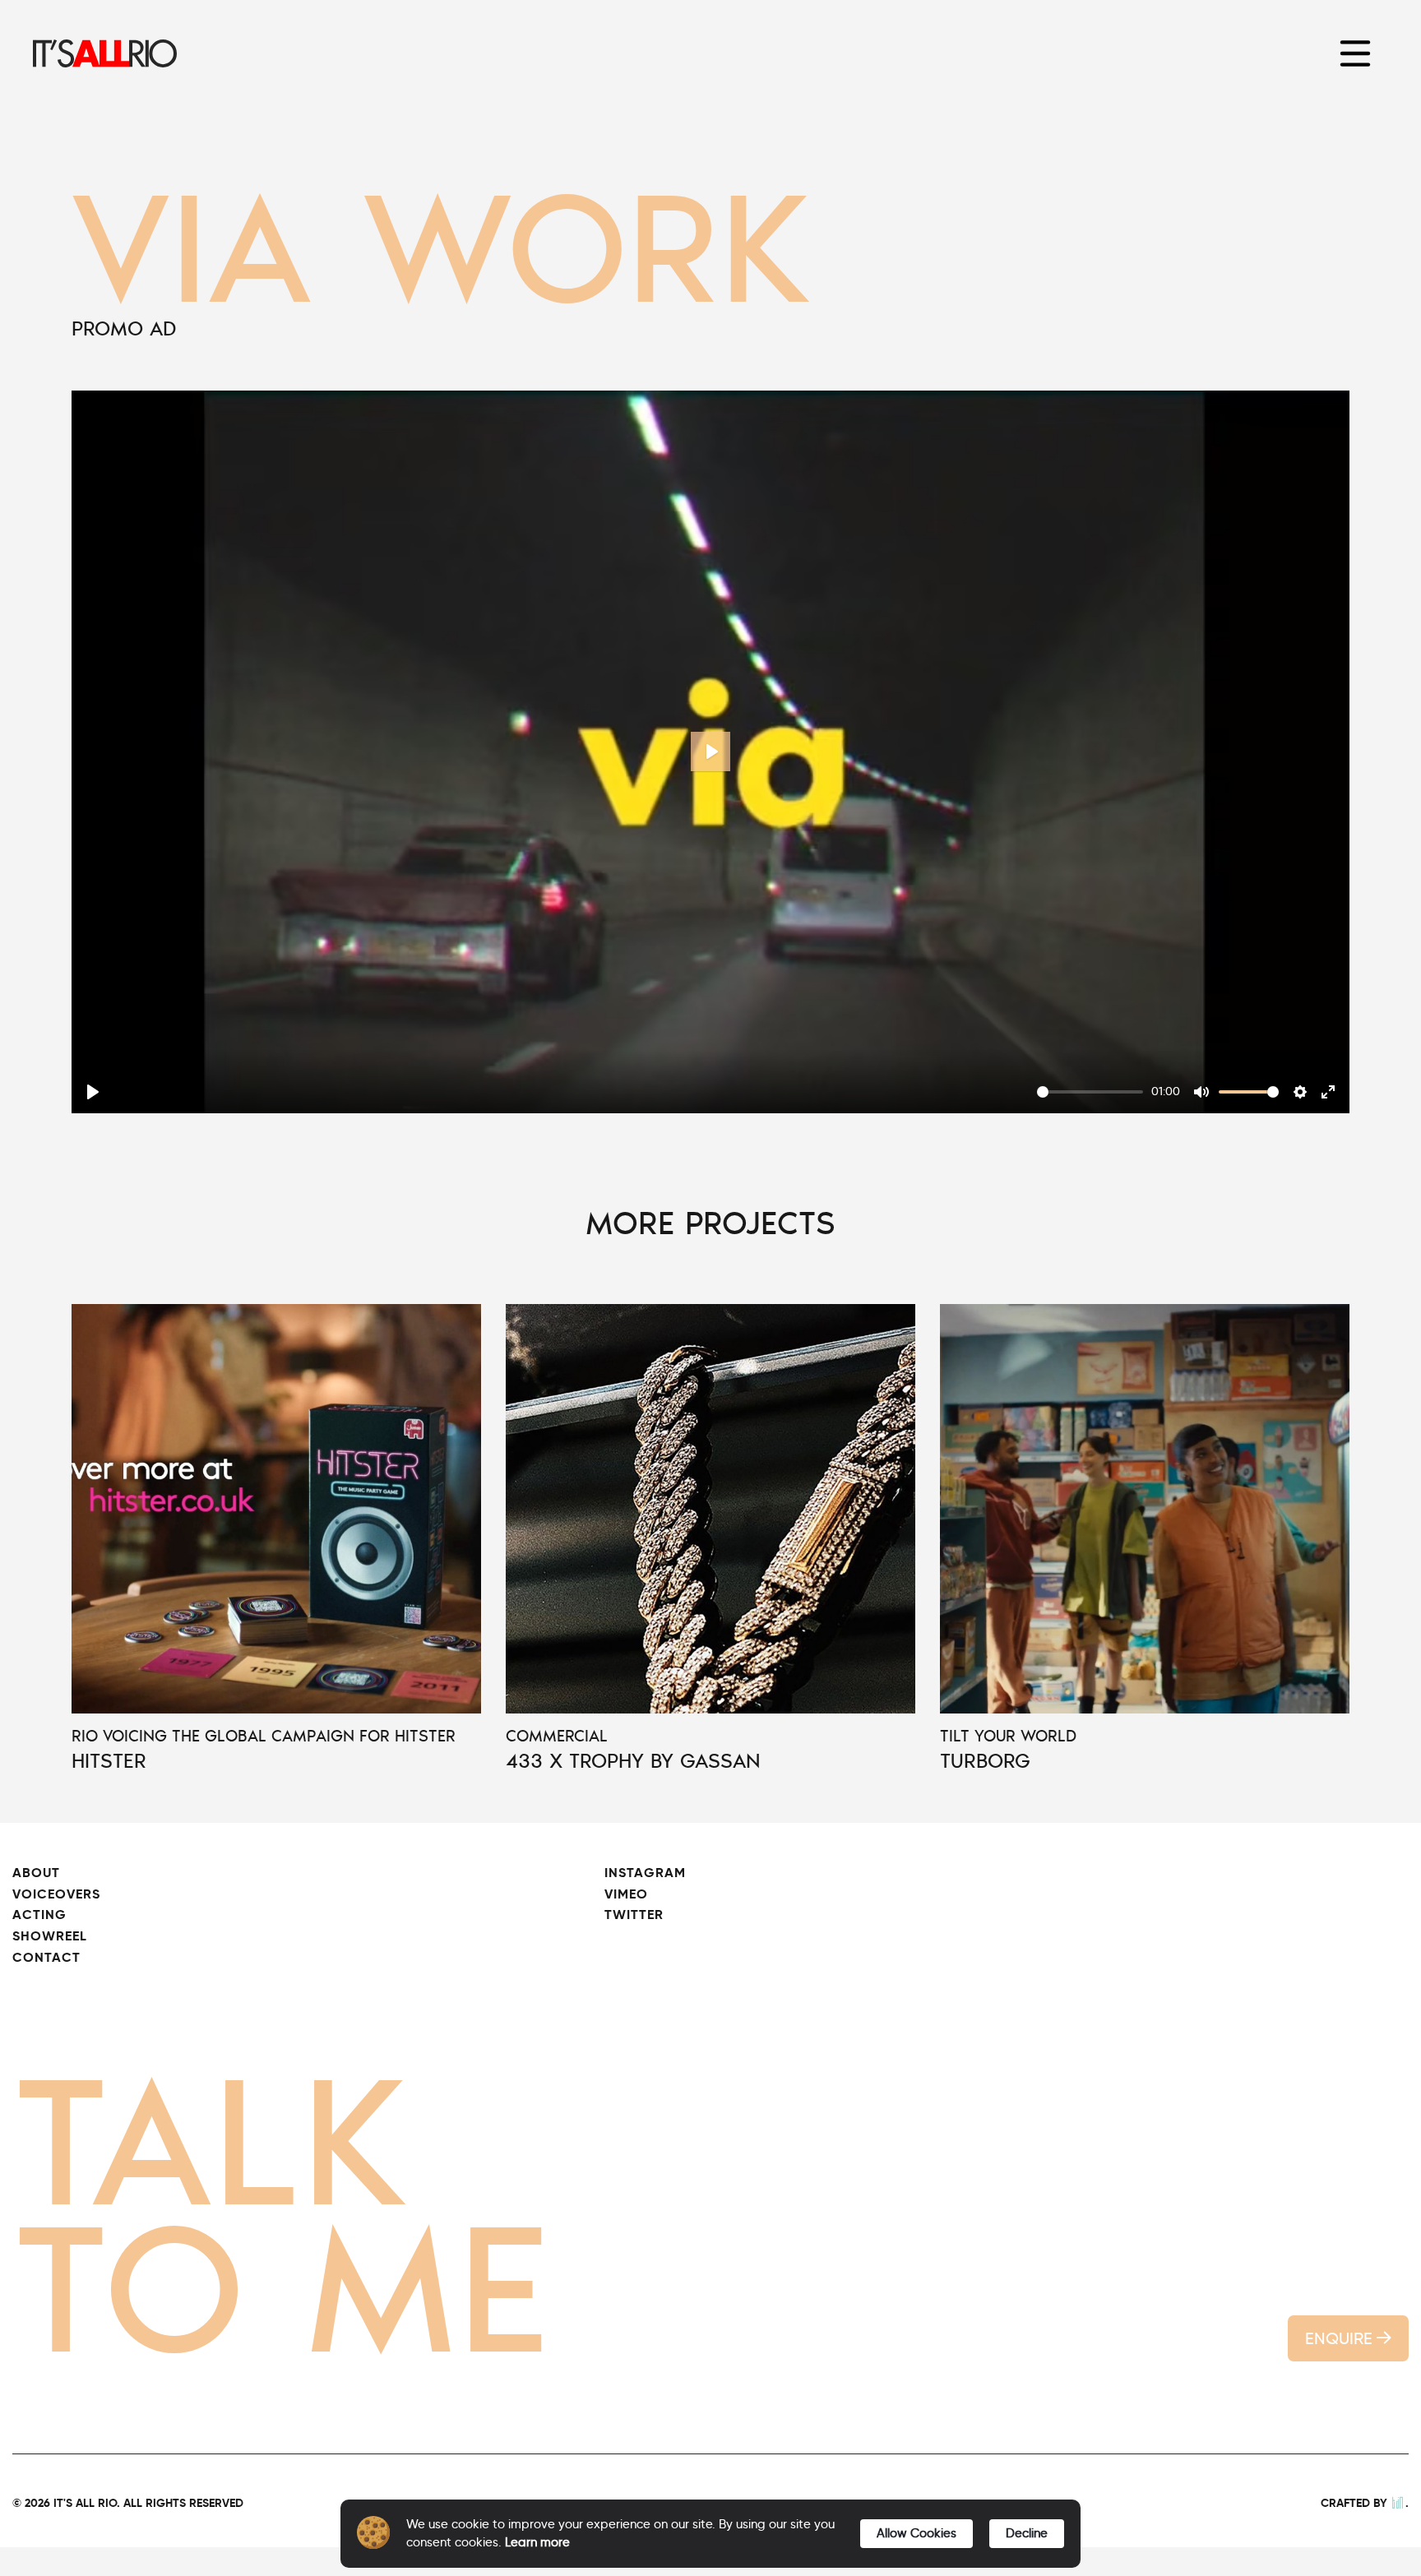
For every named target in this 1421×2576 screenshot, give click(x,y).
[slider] (1090, 1092)
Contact (46, 1957)
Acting (39, 1915)
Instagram (645, 1873)
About (36, 1873)
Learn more (537, 2542)
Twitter (634, 1915)
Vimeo (626, 1894)
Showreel (50, 1936)
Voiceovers (56, 1894)
